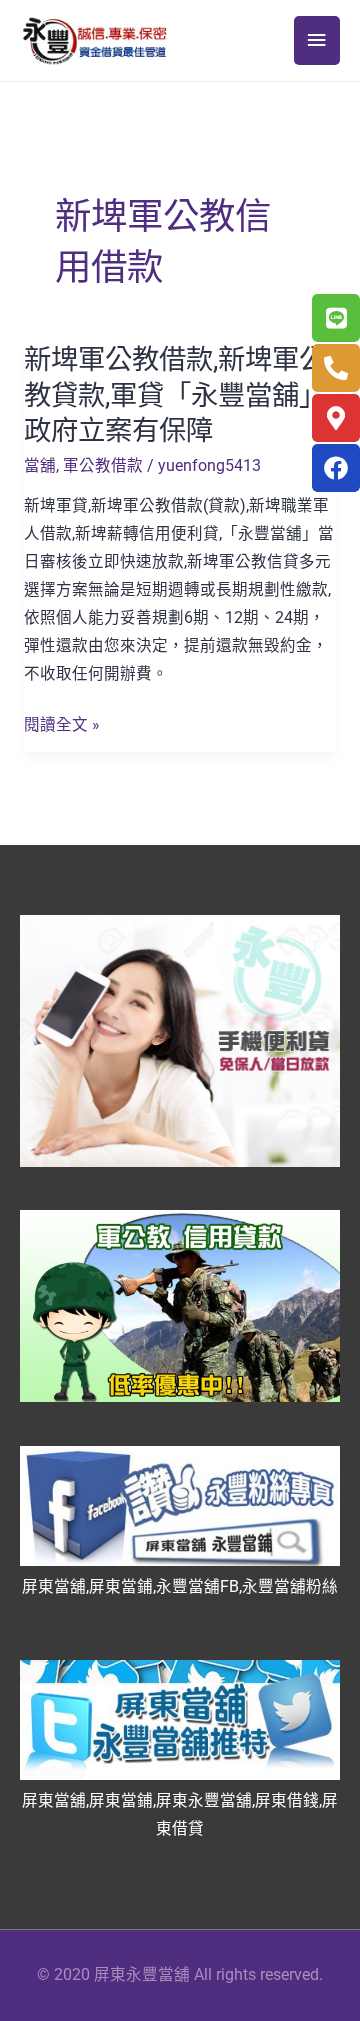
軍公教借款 (103, 466)
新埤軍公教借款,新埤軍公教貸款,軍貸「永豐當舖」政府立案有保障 (175, 395)
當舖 (40, 466)
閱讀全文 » (62, 726)
